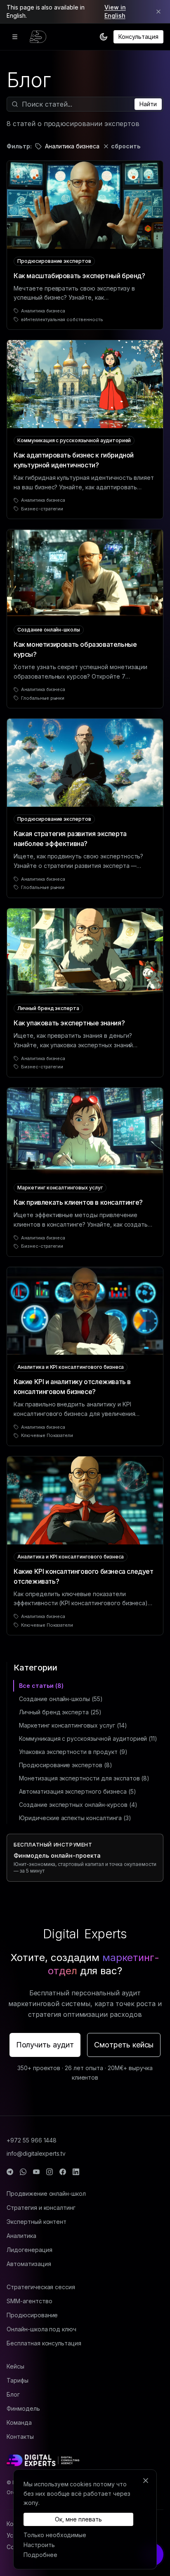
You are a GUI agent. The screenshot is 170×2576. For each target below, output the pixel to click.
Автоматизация (29, 2264)
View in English (115, 11)
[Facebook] (63, 2172)
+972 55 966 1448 (32, 2140)
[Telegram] (10, 2172)
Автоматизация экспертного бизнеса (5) (78, 1791)
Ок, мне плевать (78, 2519)
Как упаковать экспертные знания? (69, 1023)
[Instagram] (50, 2172)
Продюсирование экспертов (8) (66, 1765)
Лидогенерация (29, 2250)
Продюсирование (32, 2315)
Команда (19, 2422)
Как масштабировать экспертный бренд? (79, 276)
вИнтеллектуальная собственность (62, 319)
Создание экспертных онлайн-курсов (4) (78, 1805)
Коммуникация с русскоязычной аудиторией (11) (88, 1738)
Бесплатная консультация (44, 2343)
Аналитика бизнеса (43, 311)
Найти (148, 104)
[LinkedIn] (76, 2172)
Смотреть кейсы (124, 2045)
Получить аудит (45, 2045)
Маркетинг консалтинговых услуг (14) (73, 1725)
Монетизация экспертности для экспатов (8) (84, 1778)
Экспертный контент (37, 2222)
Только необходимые (55, 2535)
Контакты (20, 2437)
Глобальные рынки (43, 698)
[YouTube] (36, 2172)
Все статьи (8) (41, 1686)
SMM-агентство (29, 2301)
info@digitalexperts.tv (36, 2153)
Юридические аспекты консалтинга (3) (75, 1818)
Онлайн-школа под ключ (41, 2329)
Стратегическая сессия (41, 2287)
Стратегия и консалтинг (41, 2208)
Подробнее (40, 2555)
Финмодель (23, 2408)
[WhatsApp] (23, 2172)
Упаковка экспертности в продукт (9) (73, 1752)
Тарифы (18, 2380)
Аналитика (21, 2236)
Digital (85, 1934)
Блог (13, 2394)
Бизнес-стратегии (42, 509)
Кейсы (15, 2366)
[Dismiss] (158, 12)
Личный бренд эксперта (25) (60, 1712)
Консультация (138, 37)
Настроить (39, 2545)
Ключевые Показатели (47, 1435)
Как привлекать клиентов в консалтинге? (78, 1202)
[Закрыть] (146, 2481)
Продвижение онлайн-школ (46, 2194)
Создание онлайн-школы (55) (61, 1699)
